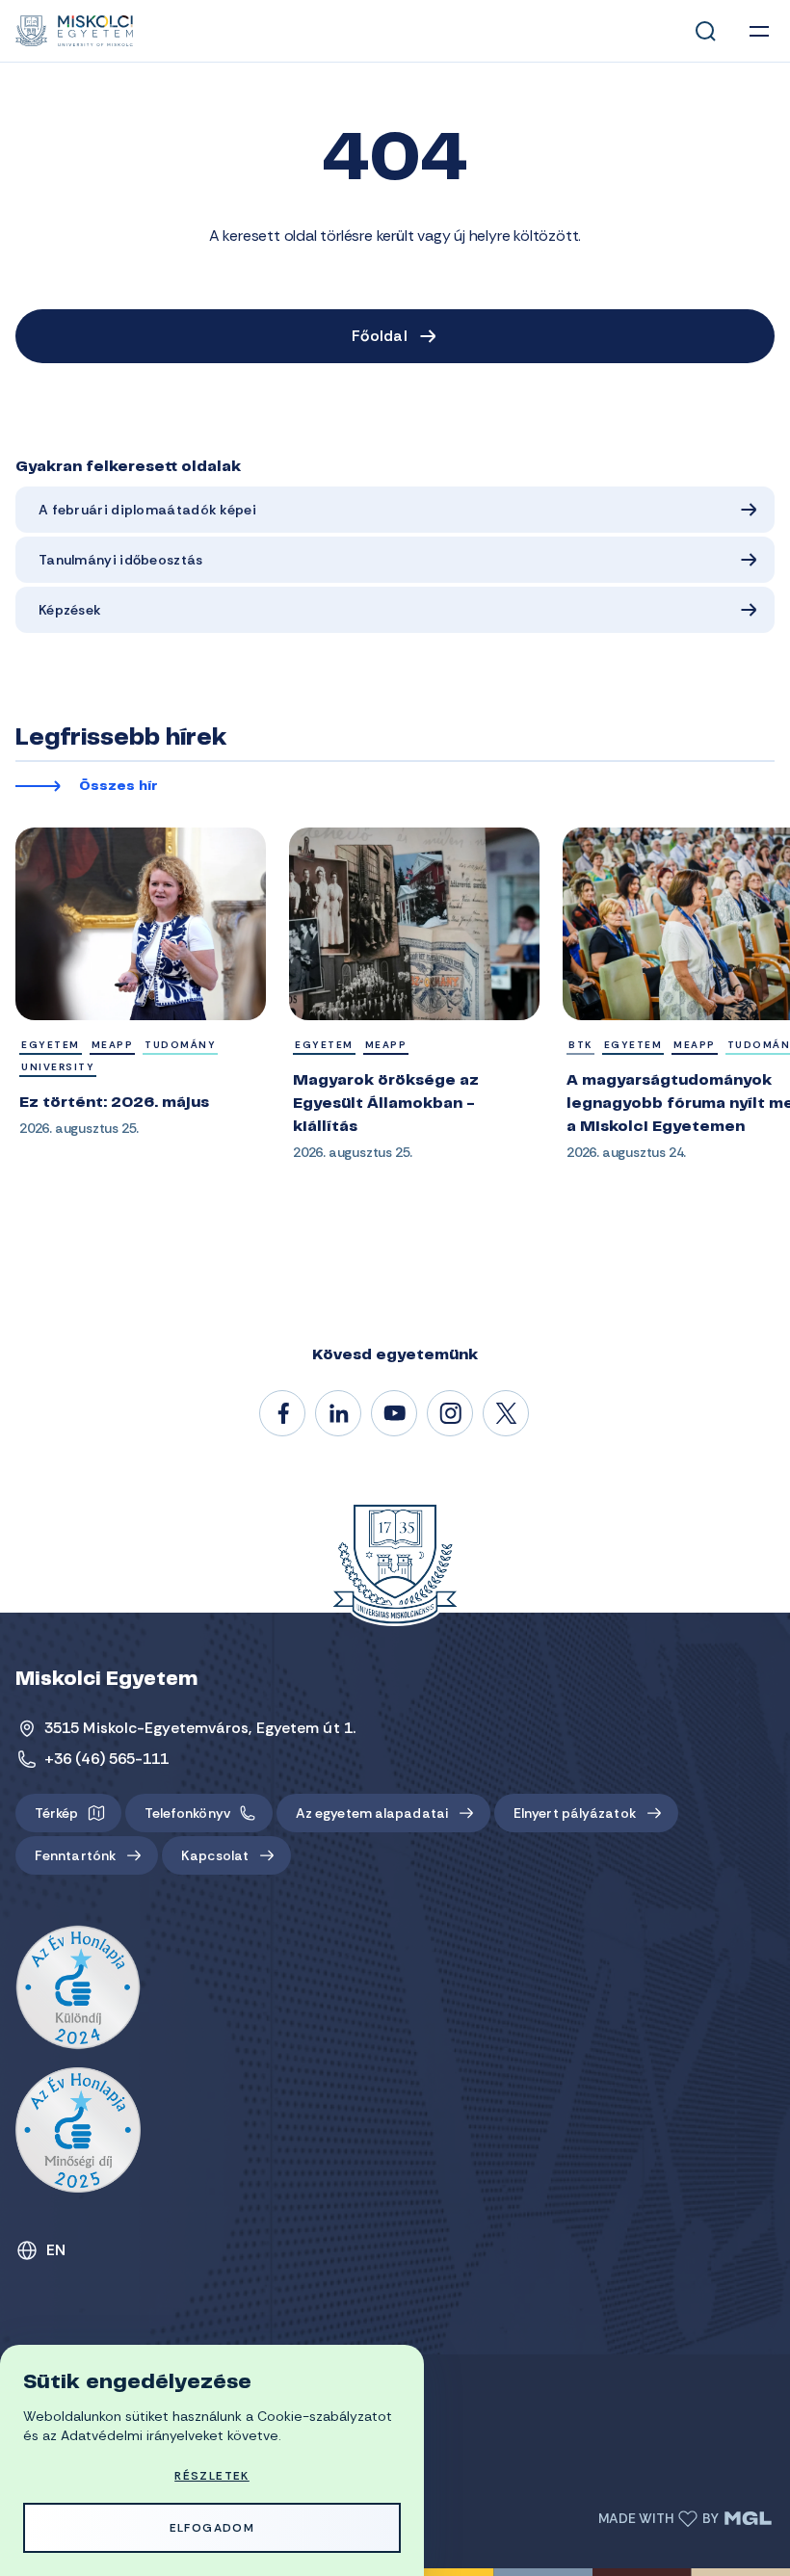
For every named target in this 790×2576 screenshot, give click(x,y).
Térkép (57, 1813)
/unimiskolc (283, 1414)
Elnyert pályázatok (575, 1813)
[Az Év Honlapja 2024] (78, 1988)
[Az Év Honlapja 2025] (78, 2130)
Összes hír (118, 787)
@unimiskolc (507, 1414)
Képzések (70, 610)
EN (56, 2250)
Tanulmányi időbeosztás (121, 560)
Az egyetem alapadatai (372, 1813)
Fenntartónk (75, 1855)
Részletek (212, 2476)
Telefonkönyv (187, 1813)
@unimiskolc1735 (395, 1414)
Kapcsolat (215, 1855)
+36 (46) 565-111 (107, 1759)
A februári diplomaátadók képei (147, 510)
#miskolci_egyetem (451, 1414)
